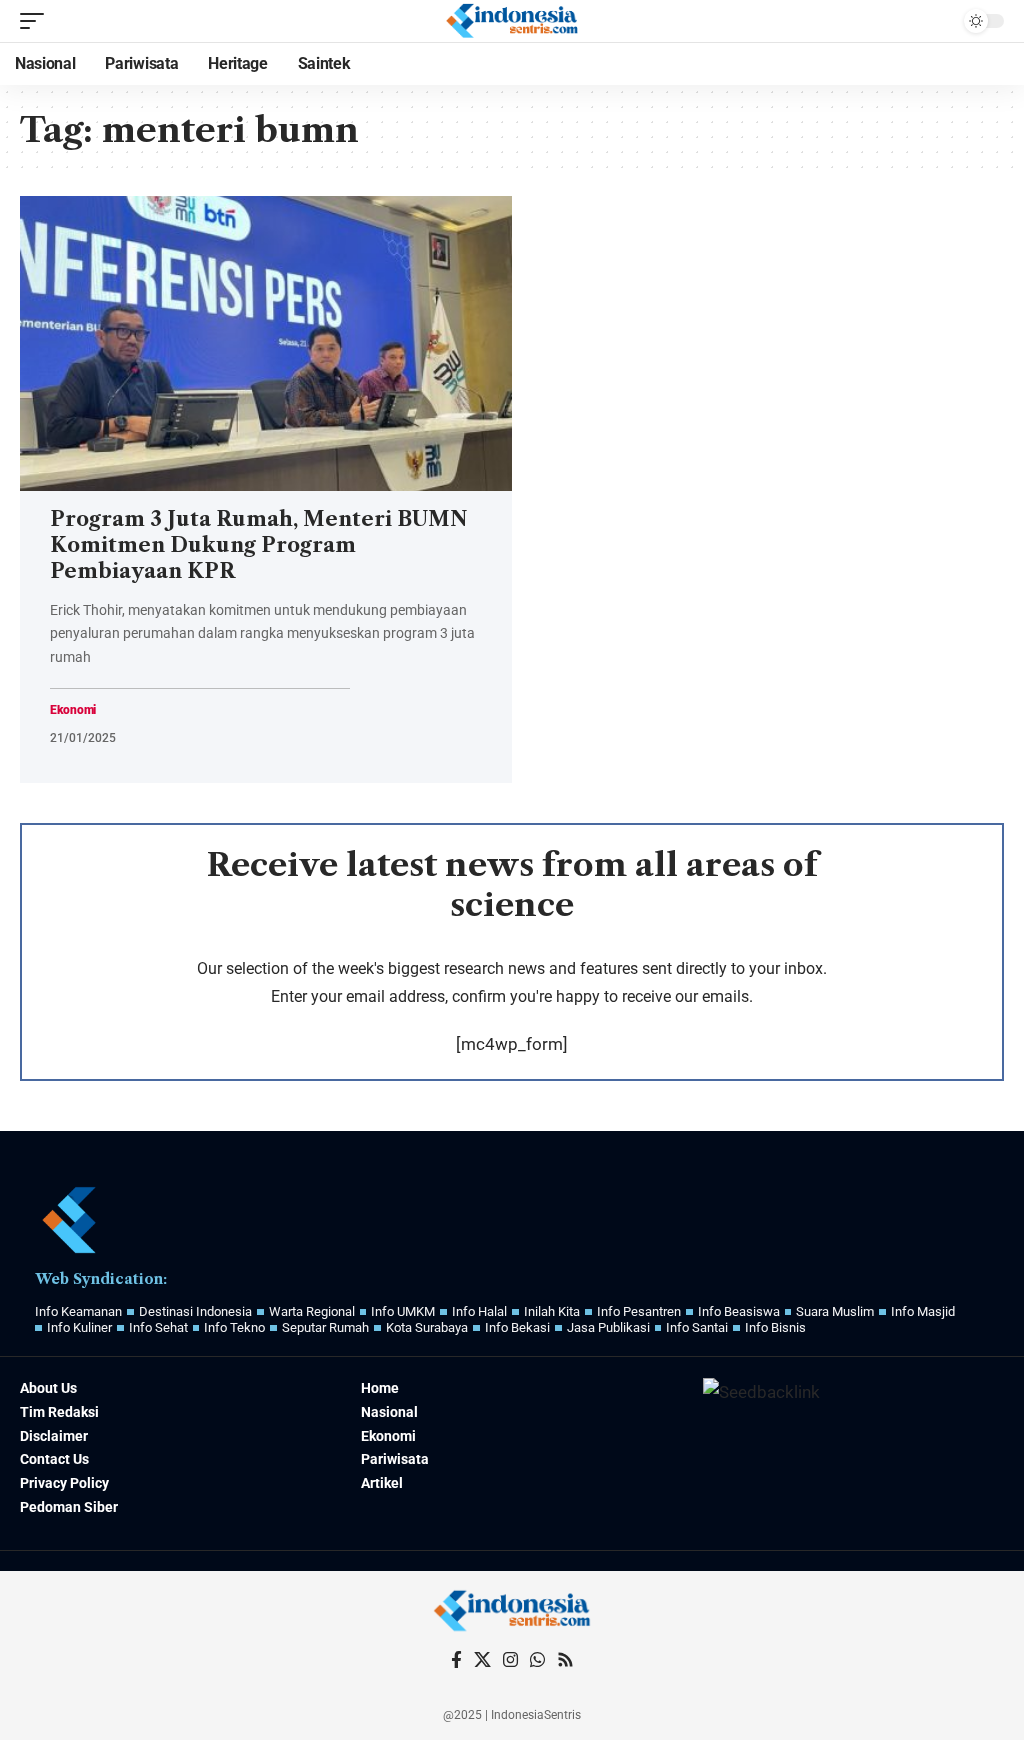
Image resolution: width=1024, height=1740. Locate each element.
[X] (482, 1660)
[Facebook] (456, 1660)
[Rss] (565, 1660)
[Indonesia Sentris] (511, 21)
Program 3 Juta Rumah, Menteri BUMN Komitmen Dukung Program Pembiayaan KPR (258, 545)
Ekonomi (73, 710)
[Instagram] (510, 1660)
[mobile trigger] (37, 21)
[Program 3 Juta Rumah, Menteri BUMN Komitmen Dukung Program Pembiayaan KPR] (266, 343)
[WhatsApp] (537, 1660)
